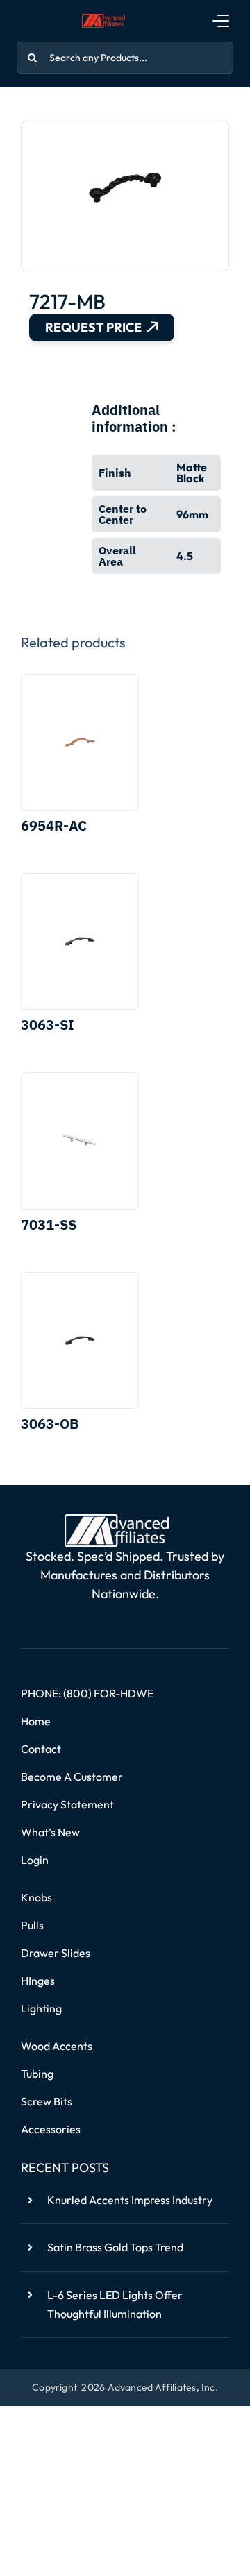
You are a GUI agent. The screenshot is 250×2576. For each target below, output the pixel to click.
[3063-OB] (80, 1340)
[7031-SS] (80, 1141)
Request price (93, 327)
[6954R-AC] (80, 742)
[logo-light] (117, 1520)
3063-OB (50, 1424)
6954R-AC (54, 825)
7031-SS (49, 1225)
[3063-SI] (80, 941)
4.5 (185, 556)
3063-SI (48, 1025)
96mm (192, 514)
